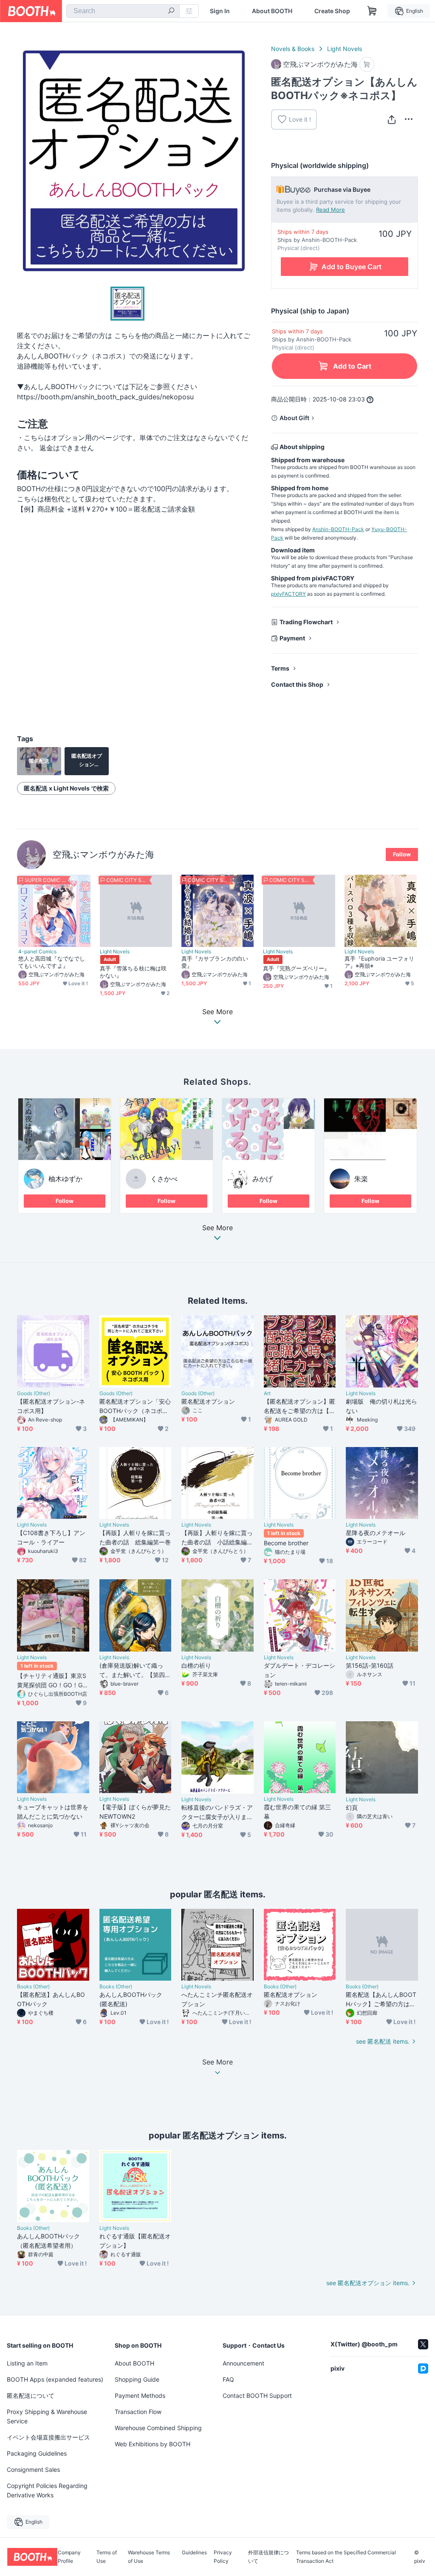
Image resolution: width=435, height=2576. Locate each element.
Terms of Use (107, 2557)
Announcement (243, 2363)
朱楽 (361, 1179)
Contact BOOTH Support (257, 2395)
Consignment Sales (33, 2469)
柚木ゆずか (65, 1179)
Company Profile (69, 2557)
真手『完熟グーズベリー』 (296, 968)
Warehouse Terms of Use (149, 2557)
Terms (280, 668)
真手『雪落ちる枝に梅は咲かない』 (133, 972)
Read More (330, 210)
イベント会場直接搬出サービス (48, 2437)
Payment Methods (140, 2395)
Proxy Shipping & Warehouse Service (47, 2416)
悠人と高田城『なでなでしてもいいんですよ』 (52, 962)
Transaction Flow (138, 2412)
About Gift (294, 418)
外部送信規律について (268, 2557)
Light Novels (345, 49)
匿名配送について (31, 2395)
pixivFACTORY (288, 594)
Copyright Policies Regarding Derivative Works (47, 2490)
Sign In (220, 11)
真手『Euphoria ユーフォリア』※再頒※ (379, 962)
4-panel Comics (37, 952)
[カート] (367, 64)
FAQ (228, 2379)
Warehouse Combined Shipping (158, 2428)
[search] (171, 11)
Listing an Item (27, 2363)
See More (217, 1228)
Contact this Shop (297, 684)
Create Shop (332, 11)
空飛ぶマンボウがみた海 (103, 854)
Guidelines (194, 2553)
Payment (292, 638)
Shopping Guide (137, 2379)
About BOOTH (272, 11)
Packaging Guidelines (37, 2453)
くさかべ (164, 1179)
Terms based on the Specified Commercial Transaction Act (346, 2557)
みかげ (263, 1179)
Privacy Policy (223, 2557)
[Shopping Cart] (372, 11)
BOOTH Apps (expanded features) (55, 2379)
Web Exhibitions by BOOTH (153, 2444)
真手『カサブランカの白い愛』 (215, 962)
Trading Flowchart (306, 622)
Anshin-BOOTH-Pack (338, 529)
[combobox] (123, 11)
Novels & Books (293, 49)
